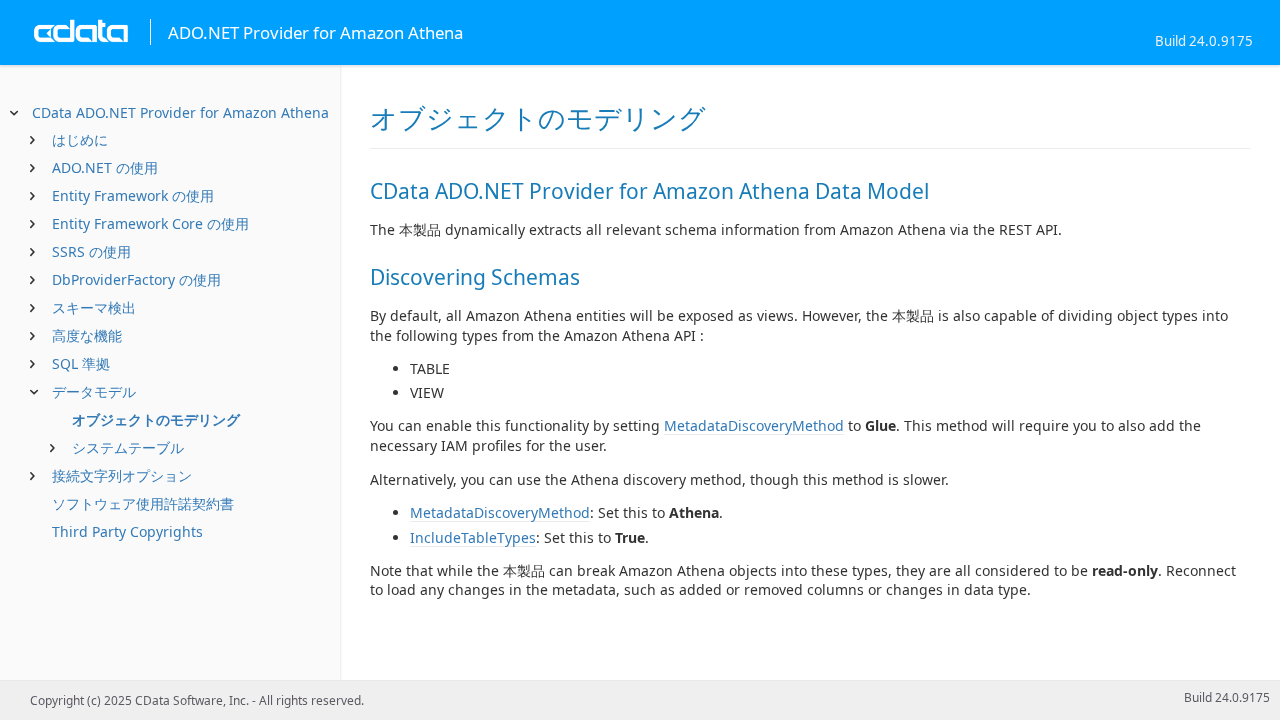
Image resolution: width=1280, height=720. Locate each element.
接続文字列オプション (122, 475)
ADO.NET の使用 (105, 167)
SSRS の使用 (91, 251)
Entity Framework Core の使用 (150, 223)
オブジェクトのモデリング (156, 419)
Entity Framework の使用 (133, 195)
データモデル (94, 391)
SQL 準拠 (81, 363)
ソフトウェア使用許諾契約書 (143, 503)
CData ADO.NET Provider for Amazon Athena (180, 112)
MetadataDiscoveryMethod (754, 425)
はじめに (80, 139)
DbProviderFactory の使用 (136, 279)
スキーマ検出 (94, 307)
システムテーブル (128, 447)
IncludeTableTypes (473, 537)
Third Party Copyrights (127, 531)
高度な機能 (87, 335)
